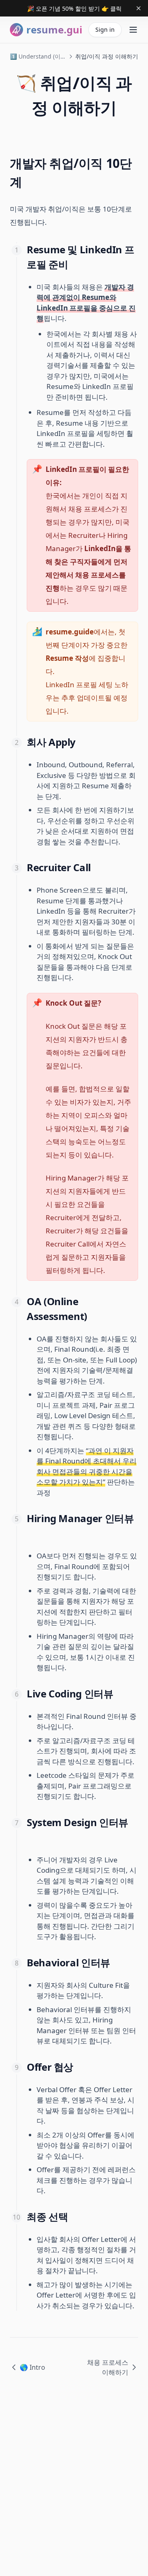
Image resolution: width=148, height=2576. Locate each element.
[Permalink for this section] (29, 182)
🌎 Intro (32, 2367)
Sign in (105, 29)
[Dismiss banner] (139, 8)
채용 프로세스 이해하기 (108, 2367)
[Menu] (133, 30)
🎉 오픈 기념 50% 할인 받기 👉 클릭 (74, 8)
